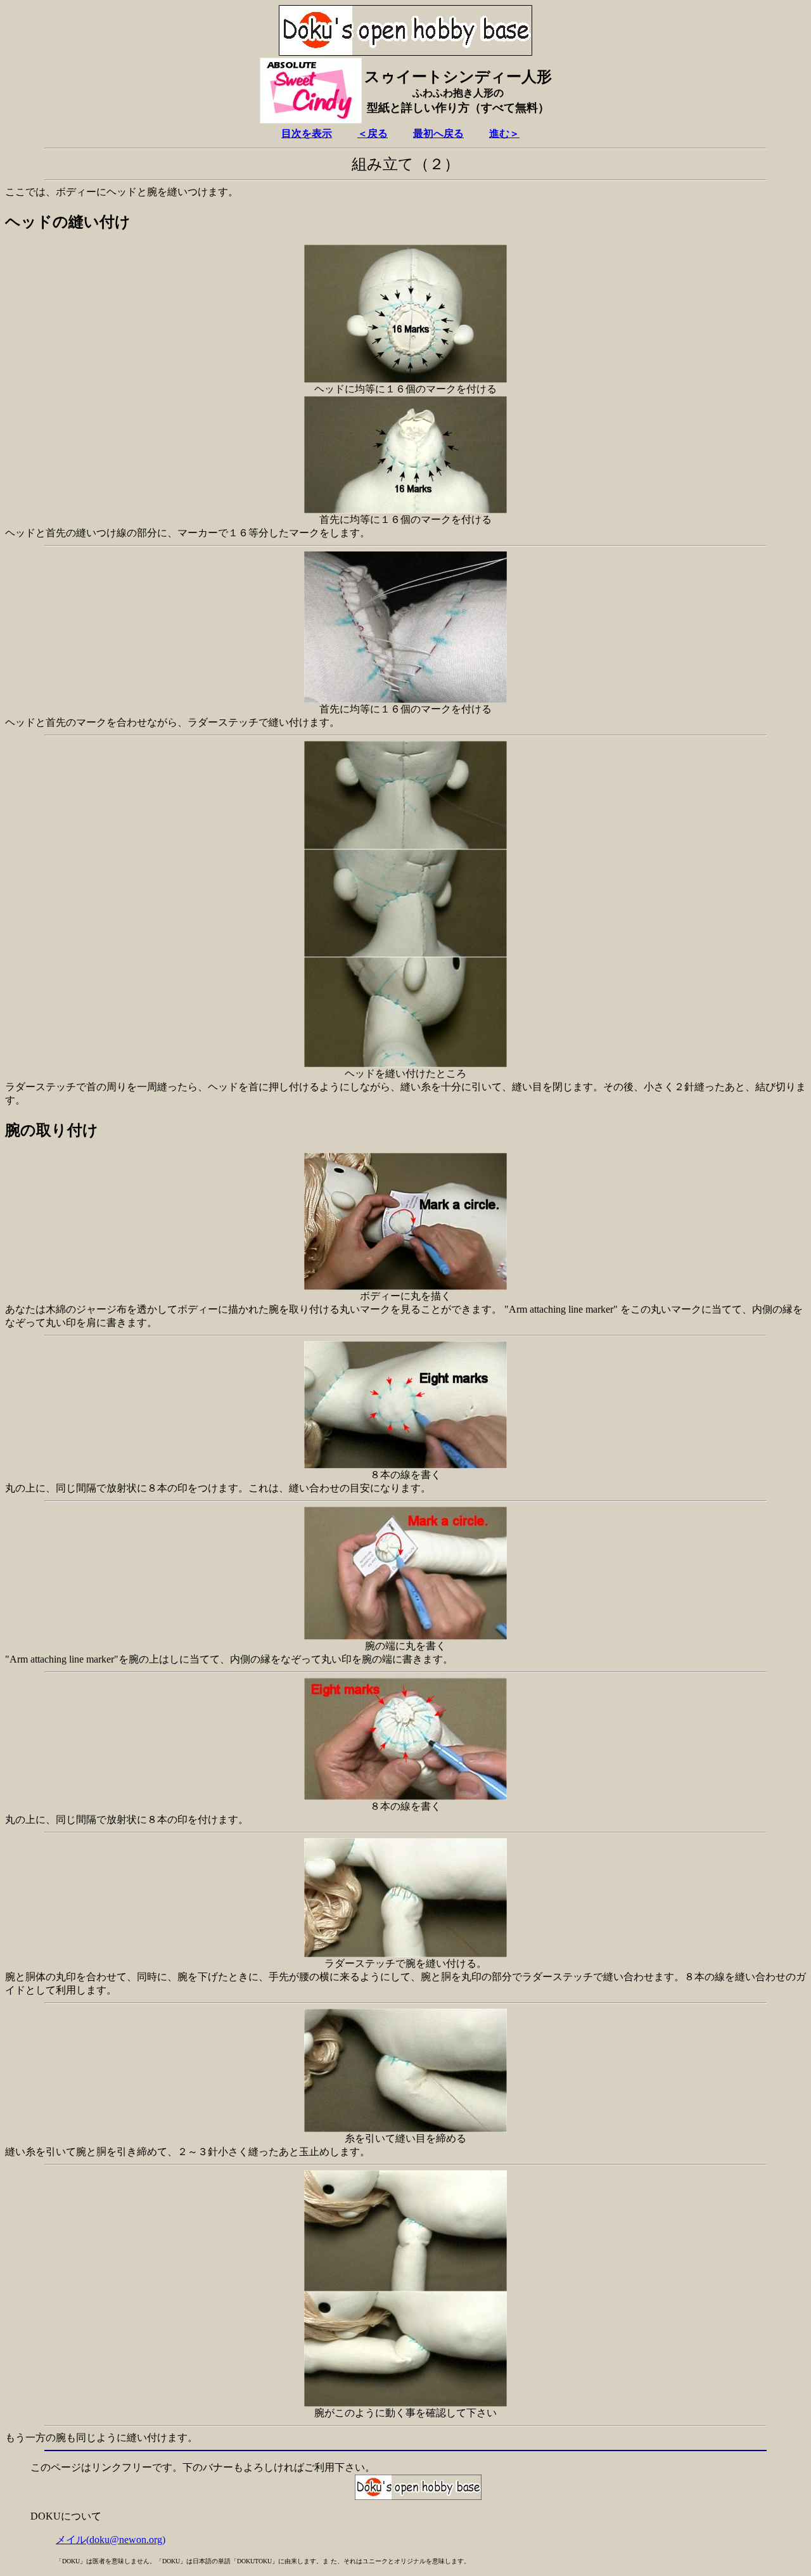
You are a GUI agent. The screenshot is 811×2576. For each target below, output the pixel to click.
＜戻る (373, 133)
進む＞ (504, 133)
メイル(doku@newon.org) (111, 2540)
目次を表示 (307, 133)
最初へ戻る (438, 133)
